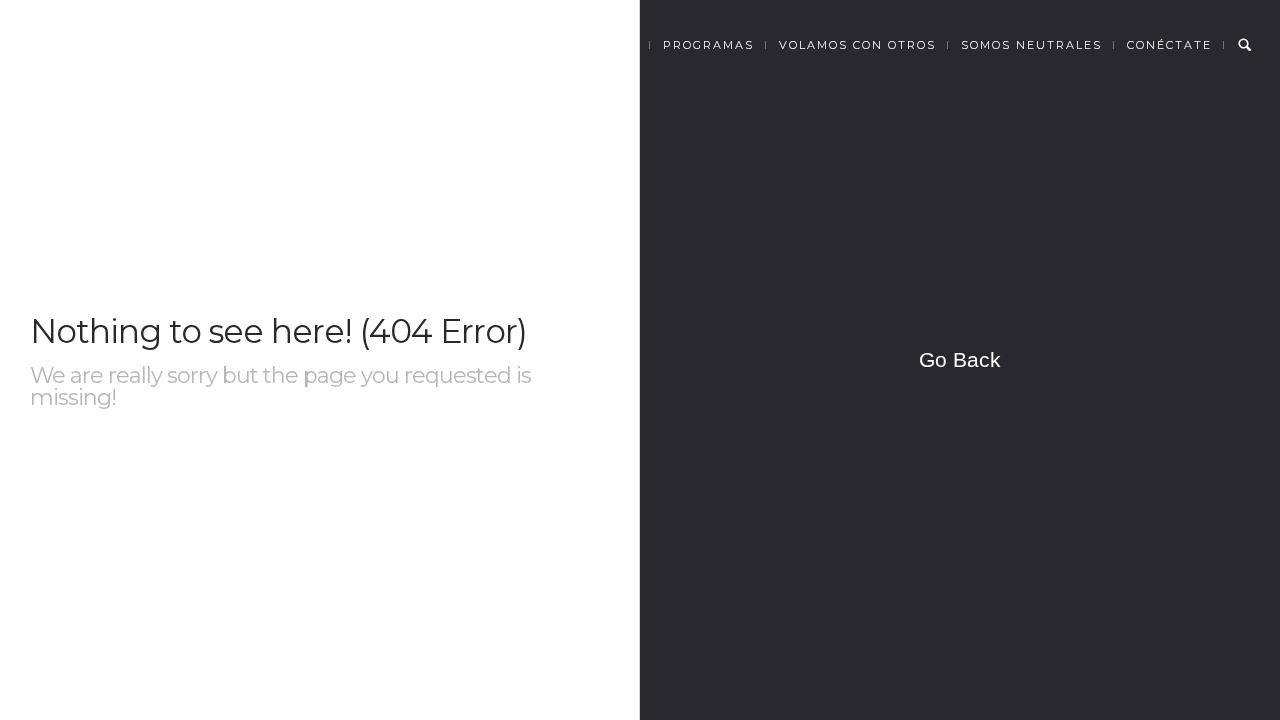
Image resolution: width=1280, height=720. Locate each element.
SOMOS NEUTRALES (1031, 45)
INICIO (502, 45)
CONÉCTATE (1169, 45)
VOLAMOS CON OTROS (857, 45)
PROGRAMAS (708, 45)
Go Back (960, 359)
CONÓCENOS (594, 45)
